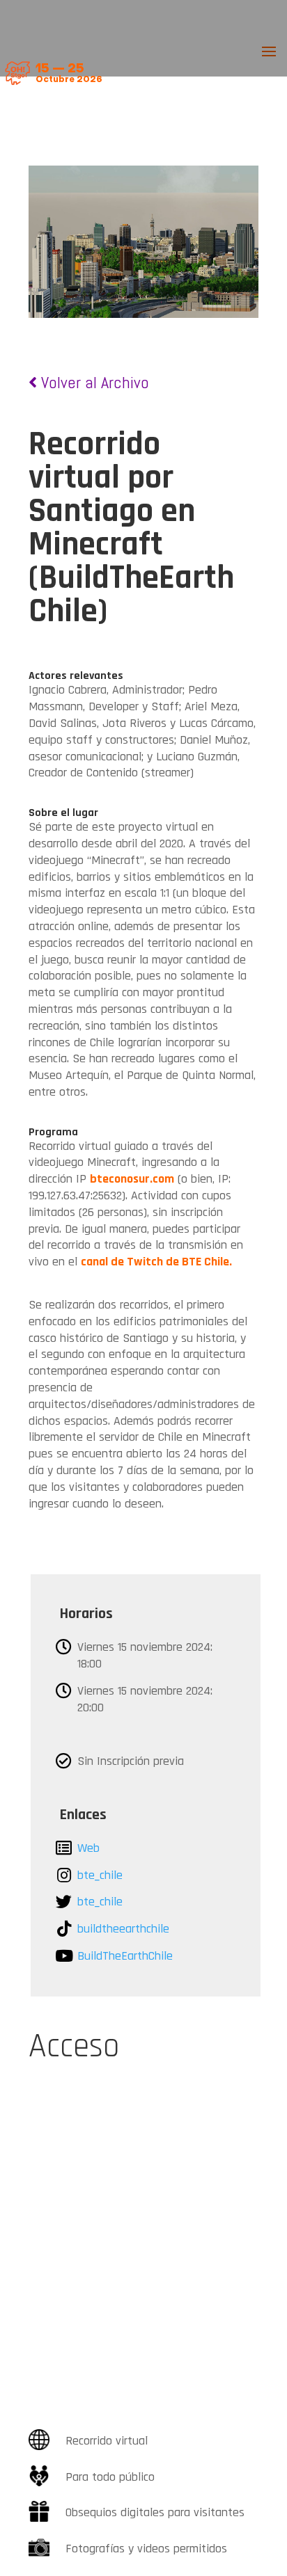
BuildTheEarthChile (125, 1956)
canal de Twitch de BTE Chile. (156, 1262)
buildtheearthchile (123, 1929)
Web (88, 1848)
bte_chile (100, 1875)
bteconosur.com (132, 1179)
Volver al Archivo (93, 382)
